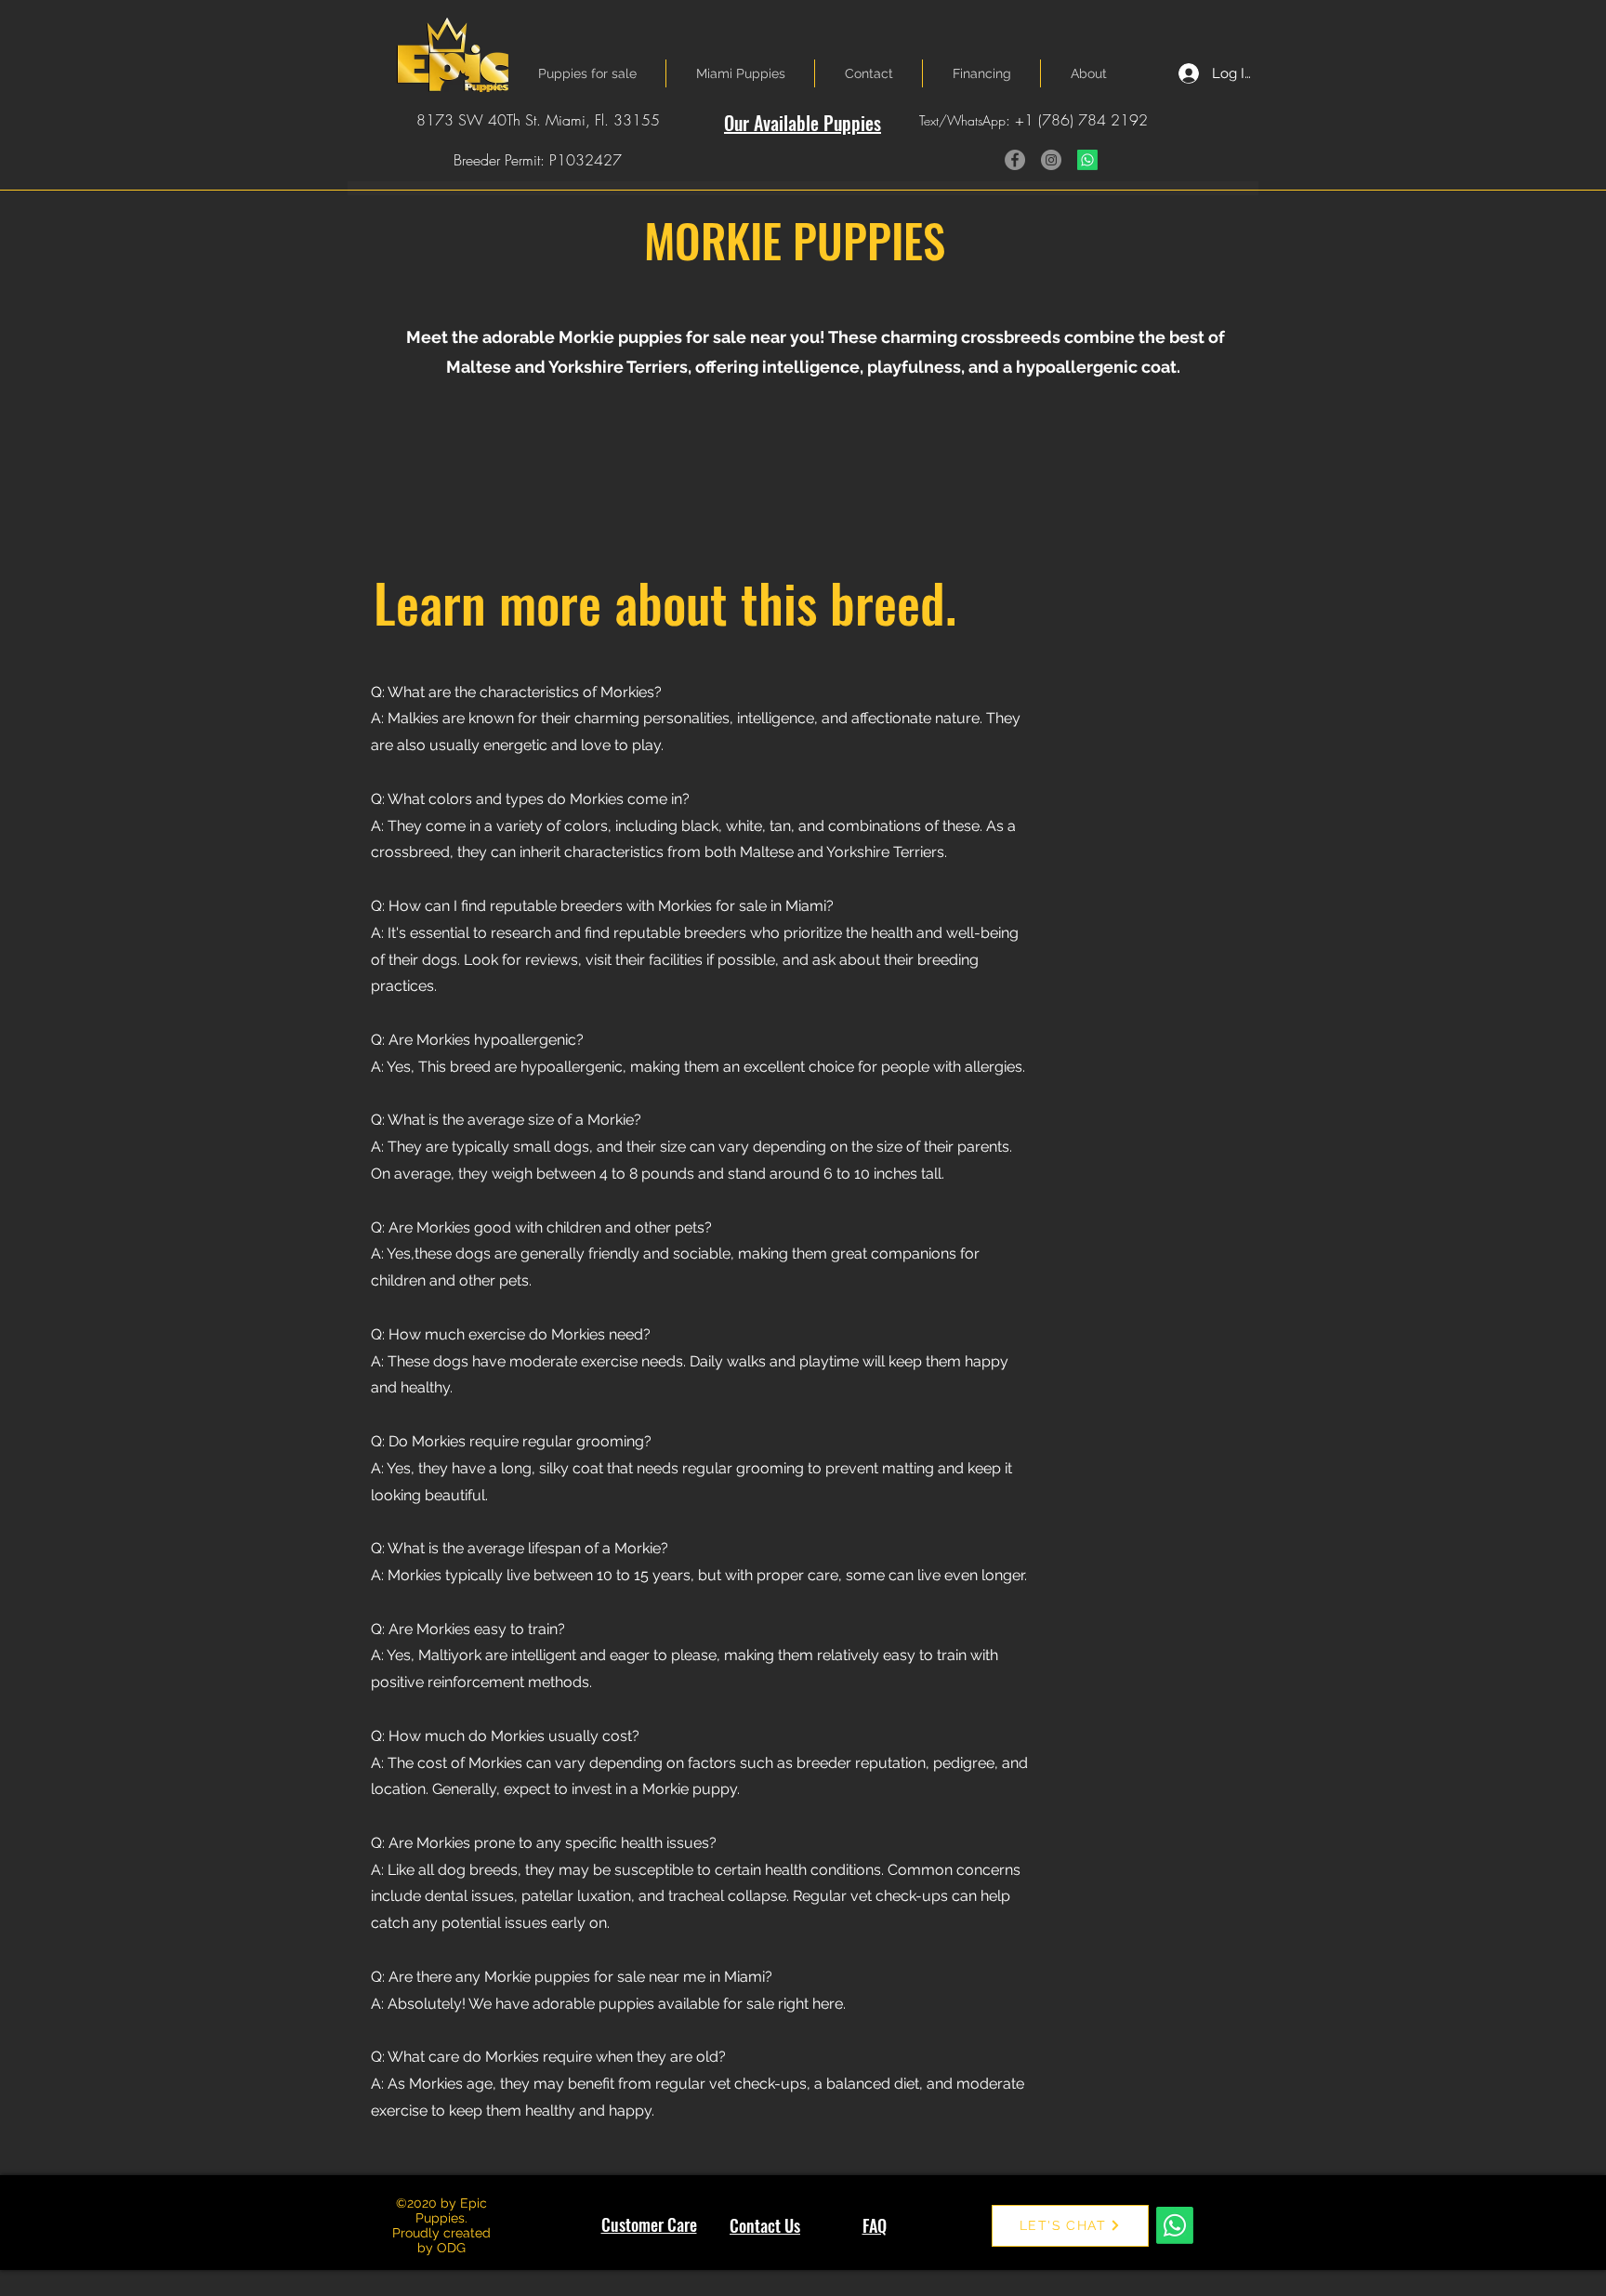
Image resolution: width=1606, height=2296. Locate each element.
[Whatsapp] (1087, 160)
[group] (808, 466)
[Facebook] (1015, 160)
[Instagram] (1051, 160)
